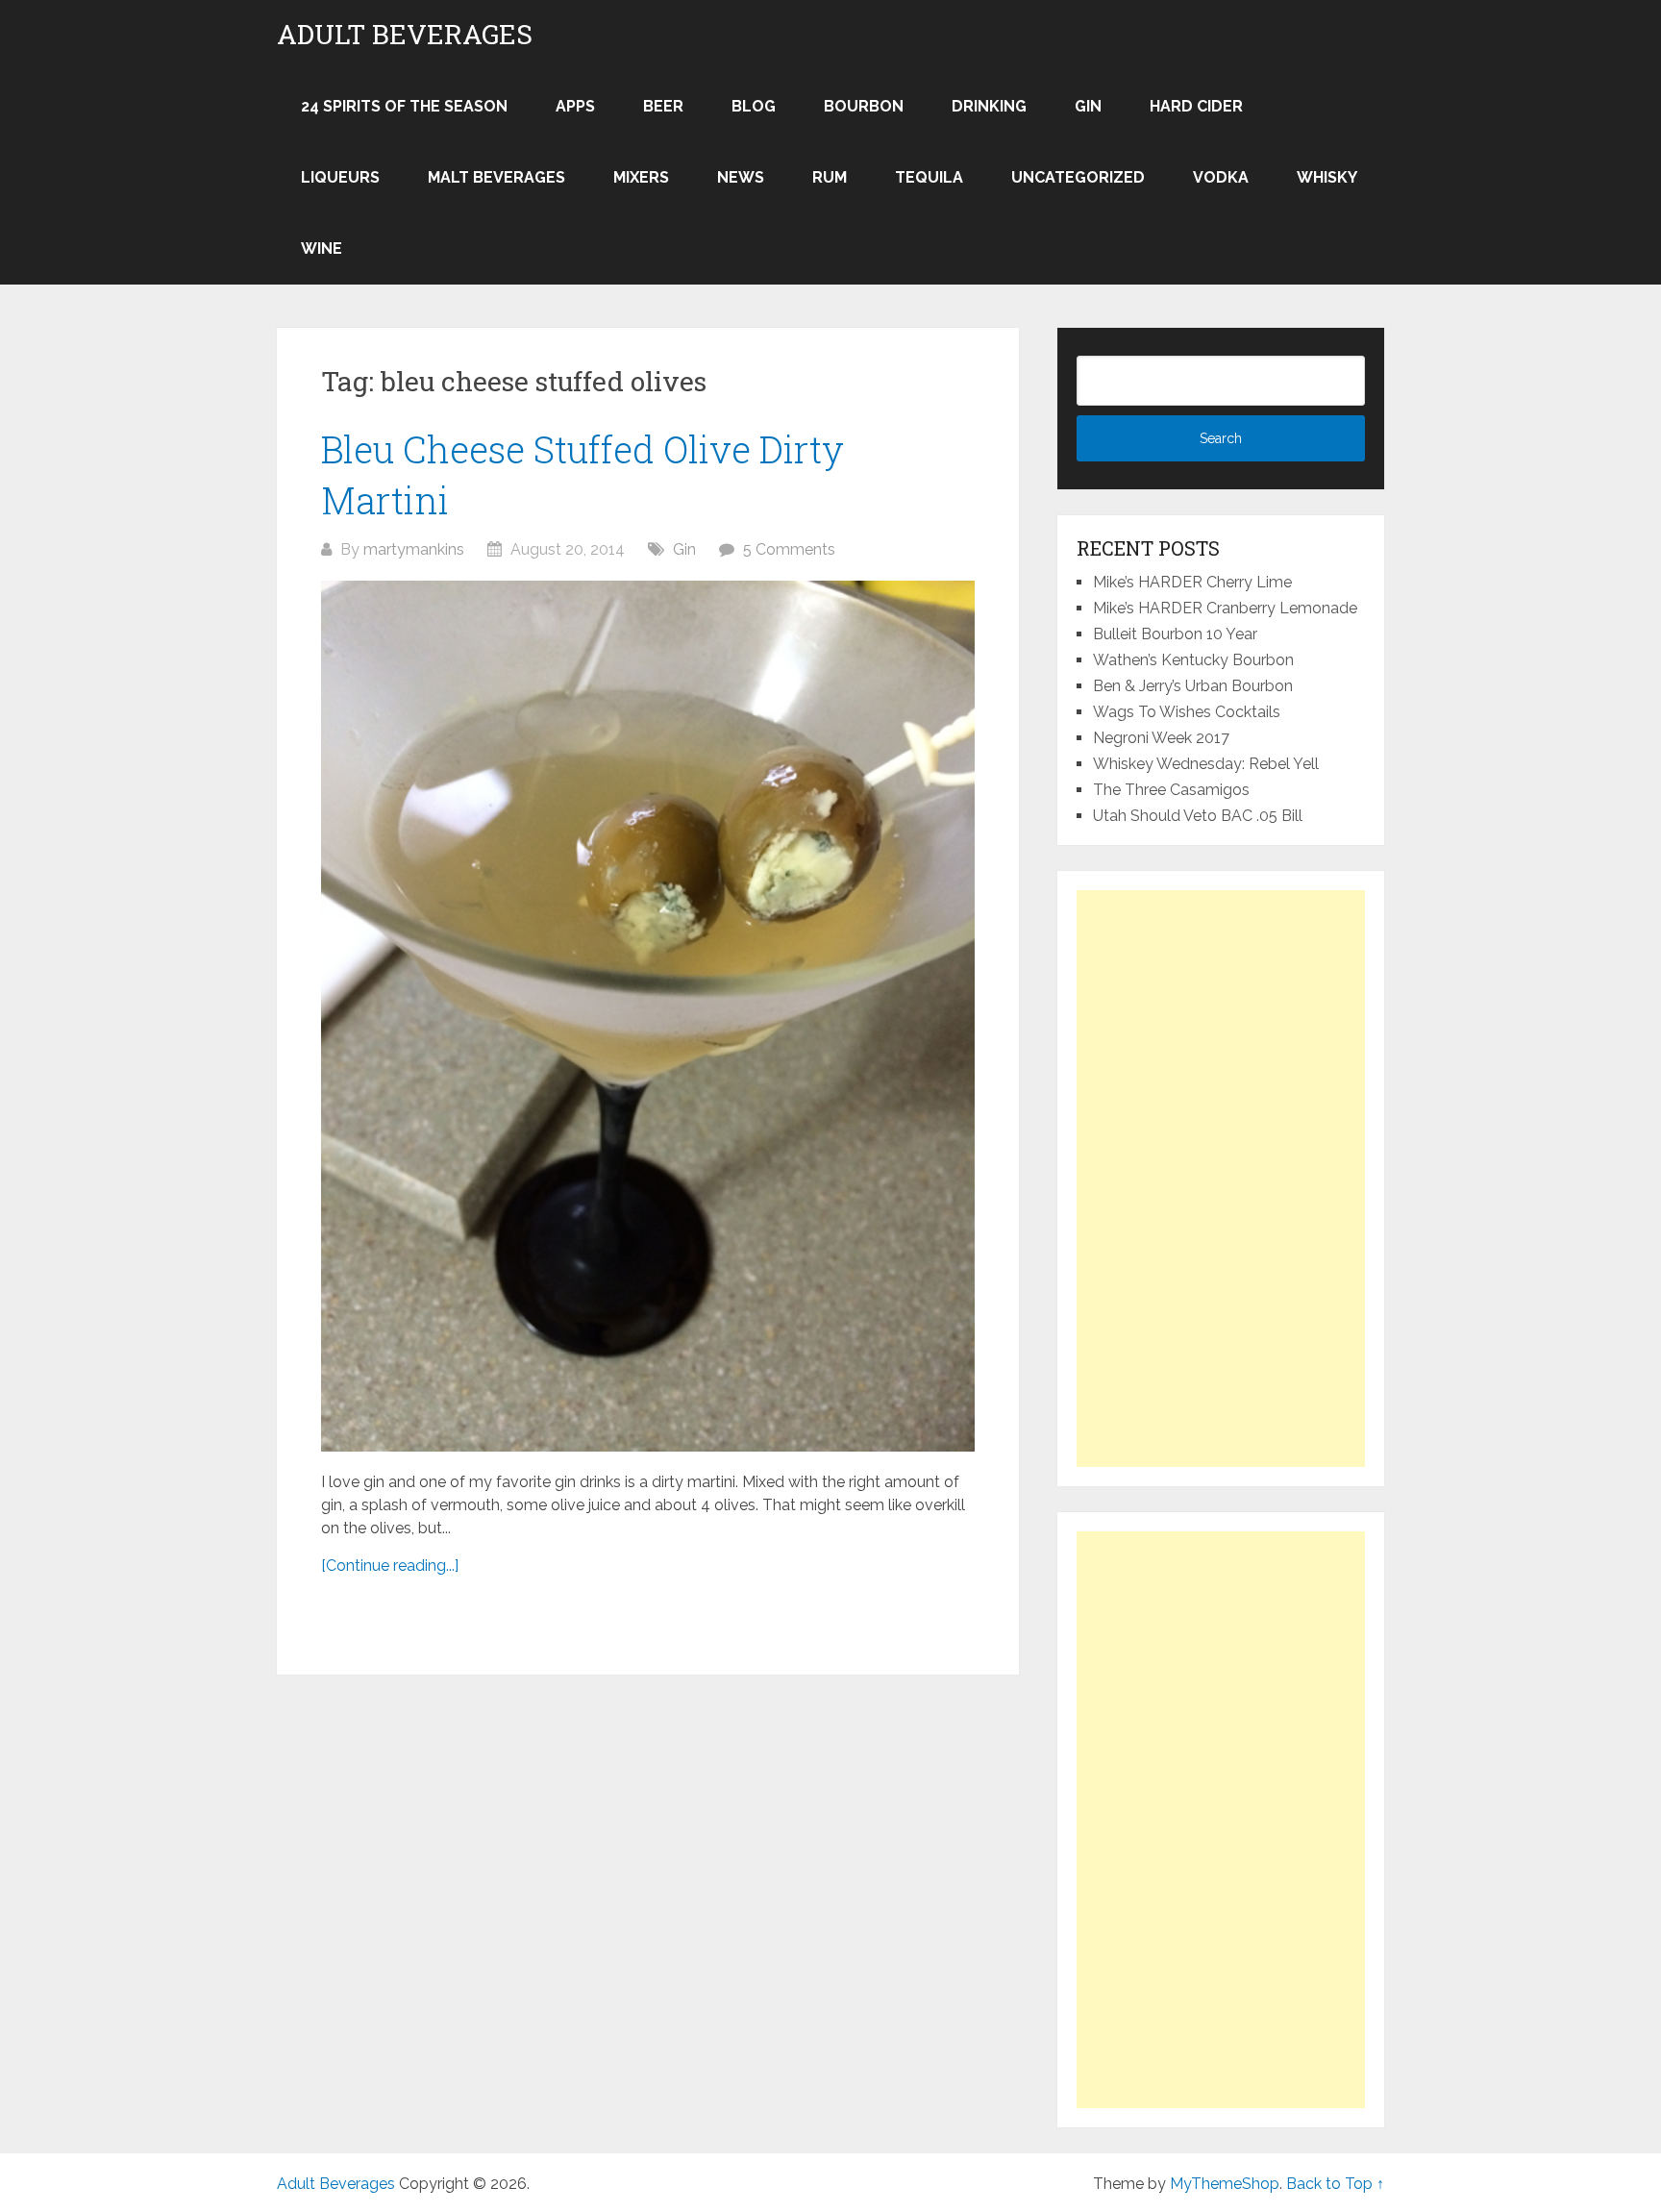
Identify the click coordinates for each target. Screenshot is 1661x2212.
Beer (663, 106)
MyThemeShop (1225, 2184)
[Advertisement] (1221, 1179)
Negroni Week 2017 (1161, 738)
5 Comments (789, 549)
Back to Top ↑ (1335, 2184)
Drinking (989, 106)
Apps (575, 106)
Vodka (1221, 177)
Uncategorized (1078, 177)
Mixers (641, 177)
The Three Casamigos (1171, 790)
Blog (754, 106)
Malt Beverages (496, 177)
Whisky (1327, 177)
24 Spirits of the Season (404, 106)
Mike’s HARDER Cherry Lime (1192, 582)
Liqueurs (340, 177)
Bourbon (864, 106)
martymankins (414, 549)
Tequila (929, 177)
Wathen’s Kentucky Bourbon (1193, 660)
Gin (1088, 106)
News (741, 177)
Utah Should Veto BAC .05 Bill (1198, 816)
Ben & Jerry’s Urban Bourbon (1193, 686)
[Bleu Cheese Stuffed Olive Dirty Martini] (648, 1017)
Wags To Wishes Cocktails (1187, 712)
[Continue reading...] (390, 1566)
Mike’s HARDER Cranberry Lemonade (1225, 608)
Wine (322, 249)
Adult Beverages (405, 35)
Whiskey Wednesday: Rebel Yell (1206, 764)
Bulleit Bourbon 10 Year (1175, 634)
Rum (830, 177)
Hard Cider (1196, 106)
